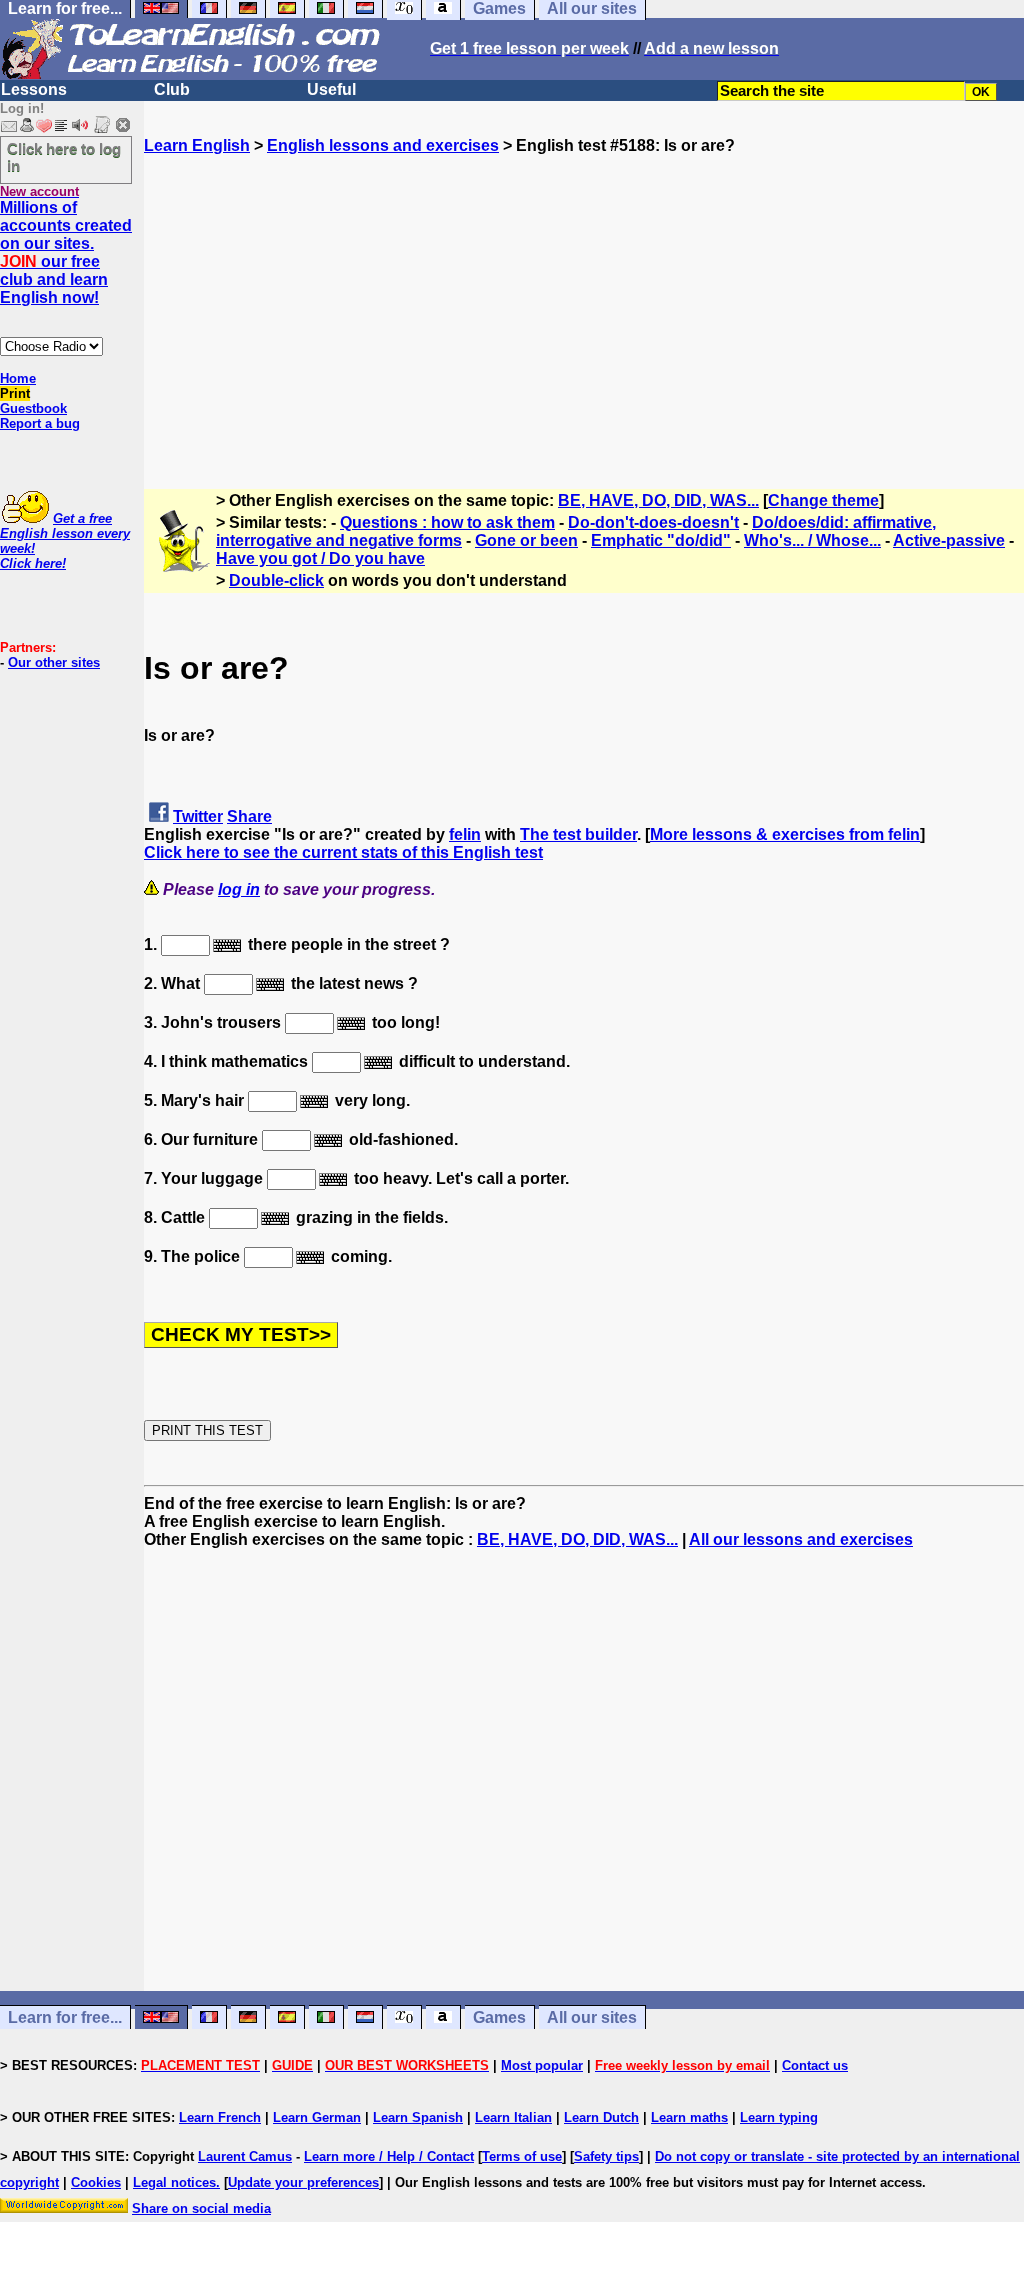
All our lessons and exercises (801, 1539)
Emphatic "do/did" (661, 540)
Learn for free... (65, 2017)
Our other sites (54, 662)
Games (499, 2017)
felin (465, 834)
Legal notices (174, 2182)
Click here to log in (64, 157)
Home (18, 378)
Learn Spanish (418, 2117)
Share (249, 816)
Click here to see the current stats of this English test (343, 852)
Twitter (198, 816)
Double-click (276, 580)
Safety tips (606, 2156)
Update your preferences (303, 2182)
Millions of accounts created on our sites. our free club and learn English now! (66, 252)
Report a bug (40, 423)
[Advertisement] (584, 295)
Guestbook (33, 408)
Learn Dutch (601, 2117)
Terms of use (522, 2156)
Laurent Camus (245, 2156)
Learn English (197, 145)
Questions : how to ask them (447, 522)
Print (15, 393)
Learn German (317, 2117)
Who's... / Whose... (812, 540)
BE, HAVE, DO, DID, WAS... (658, 500)
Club (172, 89)
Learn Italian (513, 2117)
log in (239, 889)
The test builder (578, 834)
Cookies (96, 2182)
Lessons (34, 89)
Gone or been (526, 540)
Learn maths (689, 2117)
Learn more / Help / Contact (389, 2156)
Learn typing (779, 2117)
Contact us (815, 2065)
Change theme (823, 500)
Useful (331, 89)
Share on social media (201, 2208)
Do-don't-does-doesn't (653, 522)
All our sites (592, 2017)
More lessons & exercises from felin (785, 834)
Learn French (220, 2117)
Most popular (542, 2065)
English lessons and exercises (383, 145)
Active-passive (949, 540)
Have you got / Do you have (320, 558)
